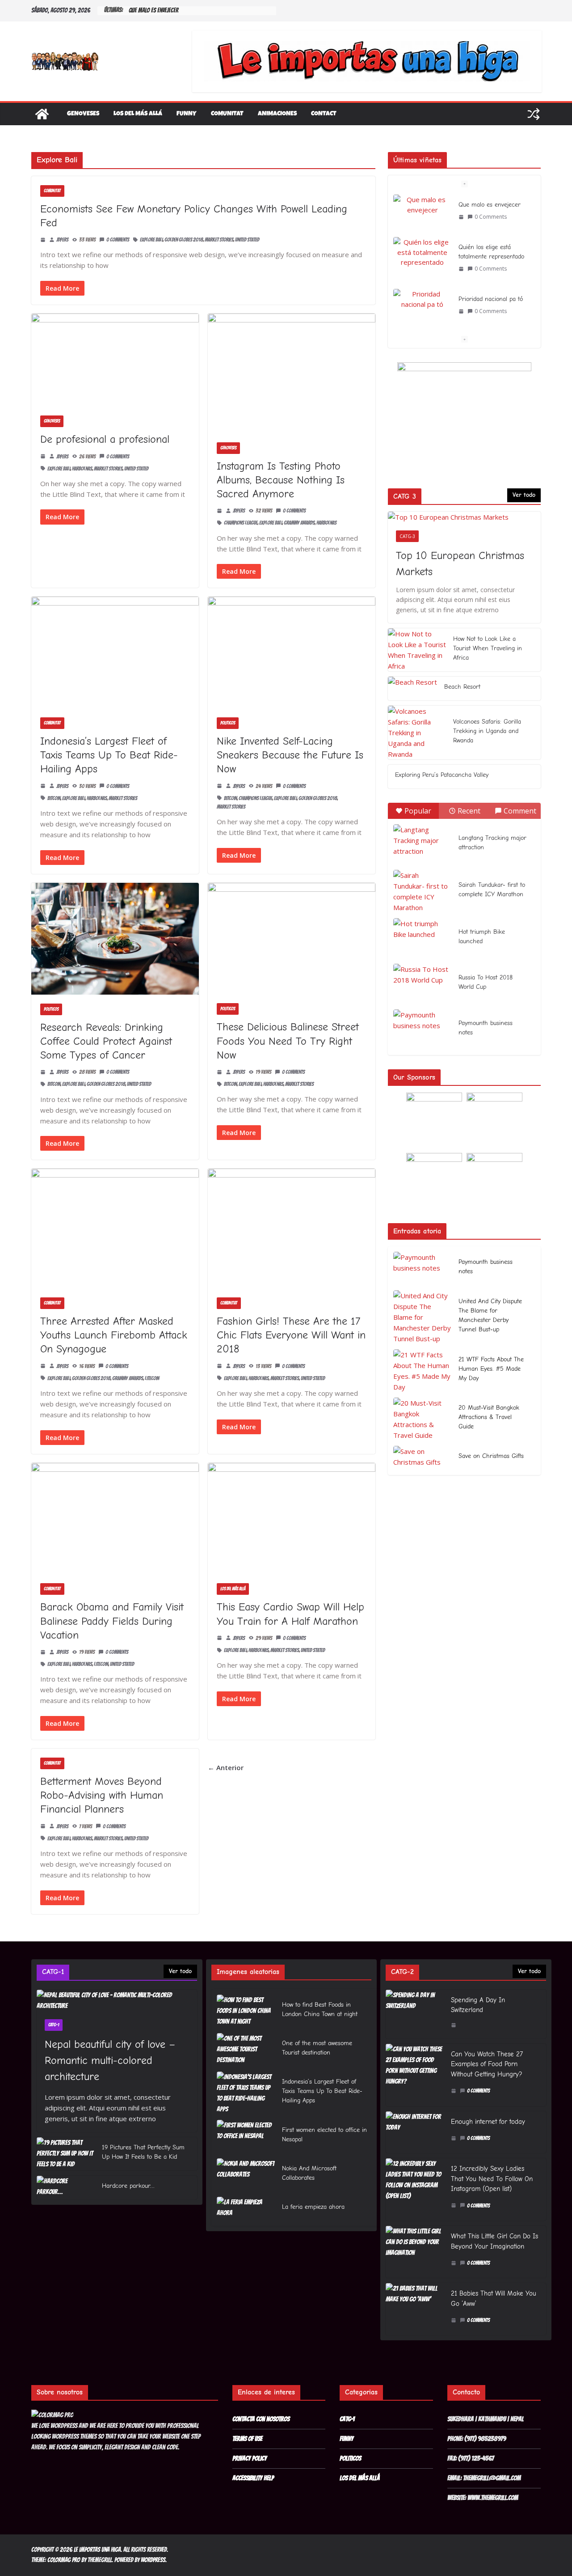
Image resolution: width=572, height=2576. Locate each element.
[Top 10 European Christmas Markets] (464, 517)
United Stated (247, 239)
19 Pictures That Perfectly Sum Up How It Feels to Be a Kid (143, 2152)
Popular (418, 811)
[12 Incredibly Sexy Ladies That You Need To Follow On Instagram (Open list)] (415, 2189)
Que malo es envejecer (154, 11)
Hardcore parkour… (128, 2186)
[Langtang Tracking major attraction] (422, 844)
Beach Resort (462, 687)
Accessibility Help (253, 2478)
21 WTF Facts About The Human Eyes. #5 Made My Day (491, 1369)
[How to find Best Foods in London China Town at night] (246, 2011)
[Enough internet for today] (415, 2132)
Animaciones (277, 114)
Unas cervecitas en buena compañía (484, 304)
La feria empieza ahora (313, 2207)
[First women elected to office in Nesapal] (246, 2136)
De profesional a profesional (105, 439)
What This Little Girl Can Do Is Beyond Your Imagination (494, 2241)
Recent (469, 811)
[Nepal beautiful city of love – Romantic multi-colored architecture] (117, 2000)
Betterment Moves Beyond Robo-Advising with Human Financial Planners (102, 1795)
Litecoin (152, 1378)
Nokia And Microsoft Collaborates (309, 2173)
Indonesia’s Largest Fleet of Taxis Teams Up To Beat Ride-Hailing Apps (109, 755)
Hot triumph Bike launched (482, 936)
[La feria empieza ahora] (246, 2209)
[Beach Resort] (412, 688)
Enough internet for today (488, 2122)
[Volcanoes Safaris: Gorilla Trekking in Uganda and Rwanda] (417, 733)
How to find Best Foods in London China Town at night (320, 2009)
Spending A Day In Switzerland (478, 2005)
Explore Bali (151, 239)
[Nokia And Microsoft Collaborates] (246, 2175)
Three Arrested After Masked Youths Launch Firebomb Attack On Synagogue (114, 1335)
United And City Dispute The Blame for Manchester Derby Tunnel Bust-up (490, 1315)
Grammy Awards (299, 523)
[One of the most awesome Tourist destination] (246, 2050)
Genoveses (83, 114)
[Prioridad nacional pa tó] (422, 256)
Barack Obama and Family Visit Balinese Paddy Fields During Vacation (112, 1621)
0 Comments (118, 239)
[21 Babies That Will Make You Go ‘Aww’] (415, 2309)
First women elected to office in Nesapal (324, 2135)
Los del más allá (138, 114)
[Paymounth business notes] (422, 1030)
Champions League (241, 523)
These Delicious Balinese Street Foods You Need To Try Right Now (288, 1041)
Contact (324, 114)
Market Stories (219, 239)
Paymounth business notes (486, 1028)
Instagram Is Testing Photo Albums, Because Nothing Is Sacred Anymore (281, 480)
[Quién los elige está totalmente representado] (422, 210)
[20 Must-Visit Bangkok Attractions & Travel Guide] (422, 1419)
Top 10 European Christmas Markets (460, 563)
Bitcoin (54, 798)
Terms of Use (247, 2439)
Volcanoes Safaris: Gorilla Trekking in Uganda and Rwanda (487, 731)
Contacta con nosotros (261, 2419)
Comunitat (227, 114)
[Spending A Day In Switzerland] (415, 2014)
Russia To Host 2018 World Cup (486, 982)
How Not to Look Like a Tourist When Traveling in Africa (488, 648)
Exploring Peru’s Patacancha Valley (442, 775)
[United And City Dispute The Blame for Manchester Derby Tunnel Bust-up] (422, 1317)
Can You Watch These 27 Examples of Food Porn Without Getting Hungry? (487, 2064)
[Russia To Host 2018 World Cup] (422, 984)
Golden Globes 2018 (184, 239)
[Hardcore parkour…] (66, 2188)
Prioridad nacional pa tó (491, 256)
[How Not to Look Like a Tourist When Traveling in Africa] (417, 650)
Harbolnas (82, 468)
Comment (520, 811)
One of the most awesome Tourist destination (317, 2048)
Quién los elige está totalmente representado (491, 209)
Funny (187, 114)
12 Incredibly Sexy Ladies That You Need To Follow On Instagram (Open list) (492, 2179)
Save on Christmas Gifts (491, 1456)
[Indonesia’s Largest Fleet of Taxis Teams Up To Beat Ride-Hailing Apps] (246, 2093)
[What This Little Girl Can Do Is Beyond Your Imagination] (415, 2252)
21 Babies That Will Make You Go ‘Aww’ (494, 2298)
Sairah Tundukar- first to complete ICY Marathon (492, 890)
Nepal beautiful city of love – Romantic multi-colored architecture (110, 2060)
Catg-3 (407, 536)
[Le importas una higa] (42, 114)
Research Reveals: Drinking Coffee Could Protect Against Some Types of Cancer (106, 1041)
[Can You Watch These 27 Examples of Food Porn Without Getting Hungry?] (415, 2075)
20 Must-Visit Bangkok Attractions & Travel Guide (489, 1417)
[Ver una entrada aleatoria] (534, 114)
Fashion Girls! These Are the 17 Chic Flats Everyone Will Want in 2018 (291, 1335)
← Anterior (226, 1767)
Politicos (228, 723)
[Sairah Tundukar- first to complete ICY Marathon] (422, 891)
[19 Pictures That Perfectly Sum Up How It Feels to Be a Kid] (66, 2154)
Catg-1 (54, 2025)
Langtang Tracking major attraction (492, 843)
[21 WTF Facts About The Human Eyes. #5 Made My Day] (422, 1371)
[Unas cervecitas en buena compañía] (422, 304)
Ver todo (524, 495)
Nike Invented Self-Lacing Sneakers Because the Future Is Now (290, 755)
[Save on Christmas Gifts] (422, 1458)
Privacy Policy (250, 2458)
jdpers (62, 239)
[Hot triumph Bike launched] (422, 938)
